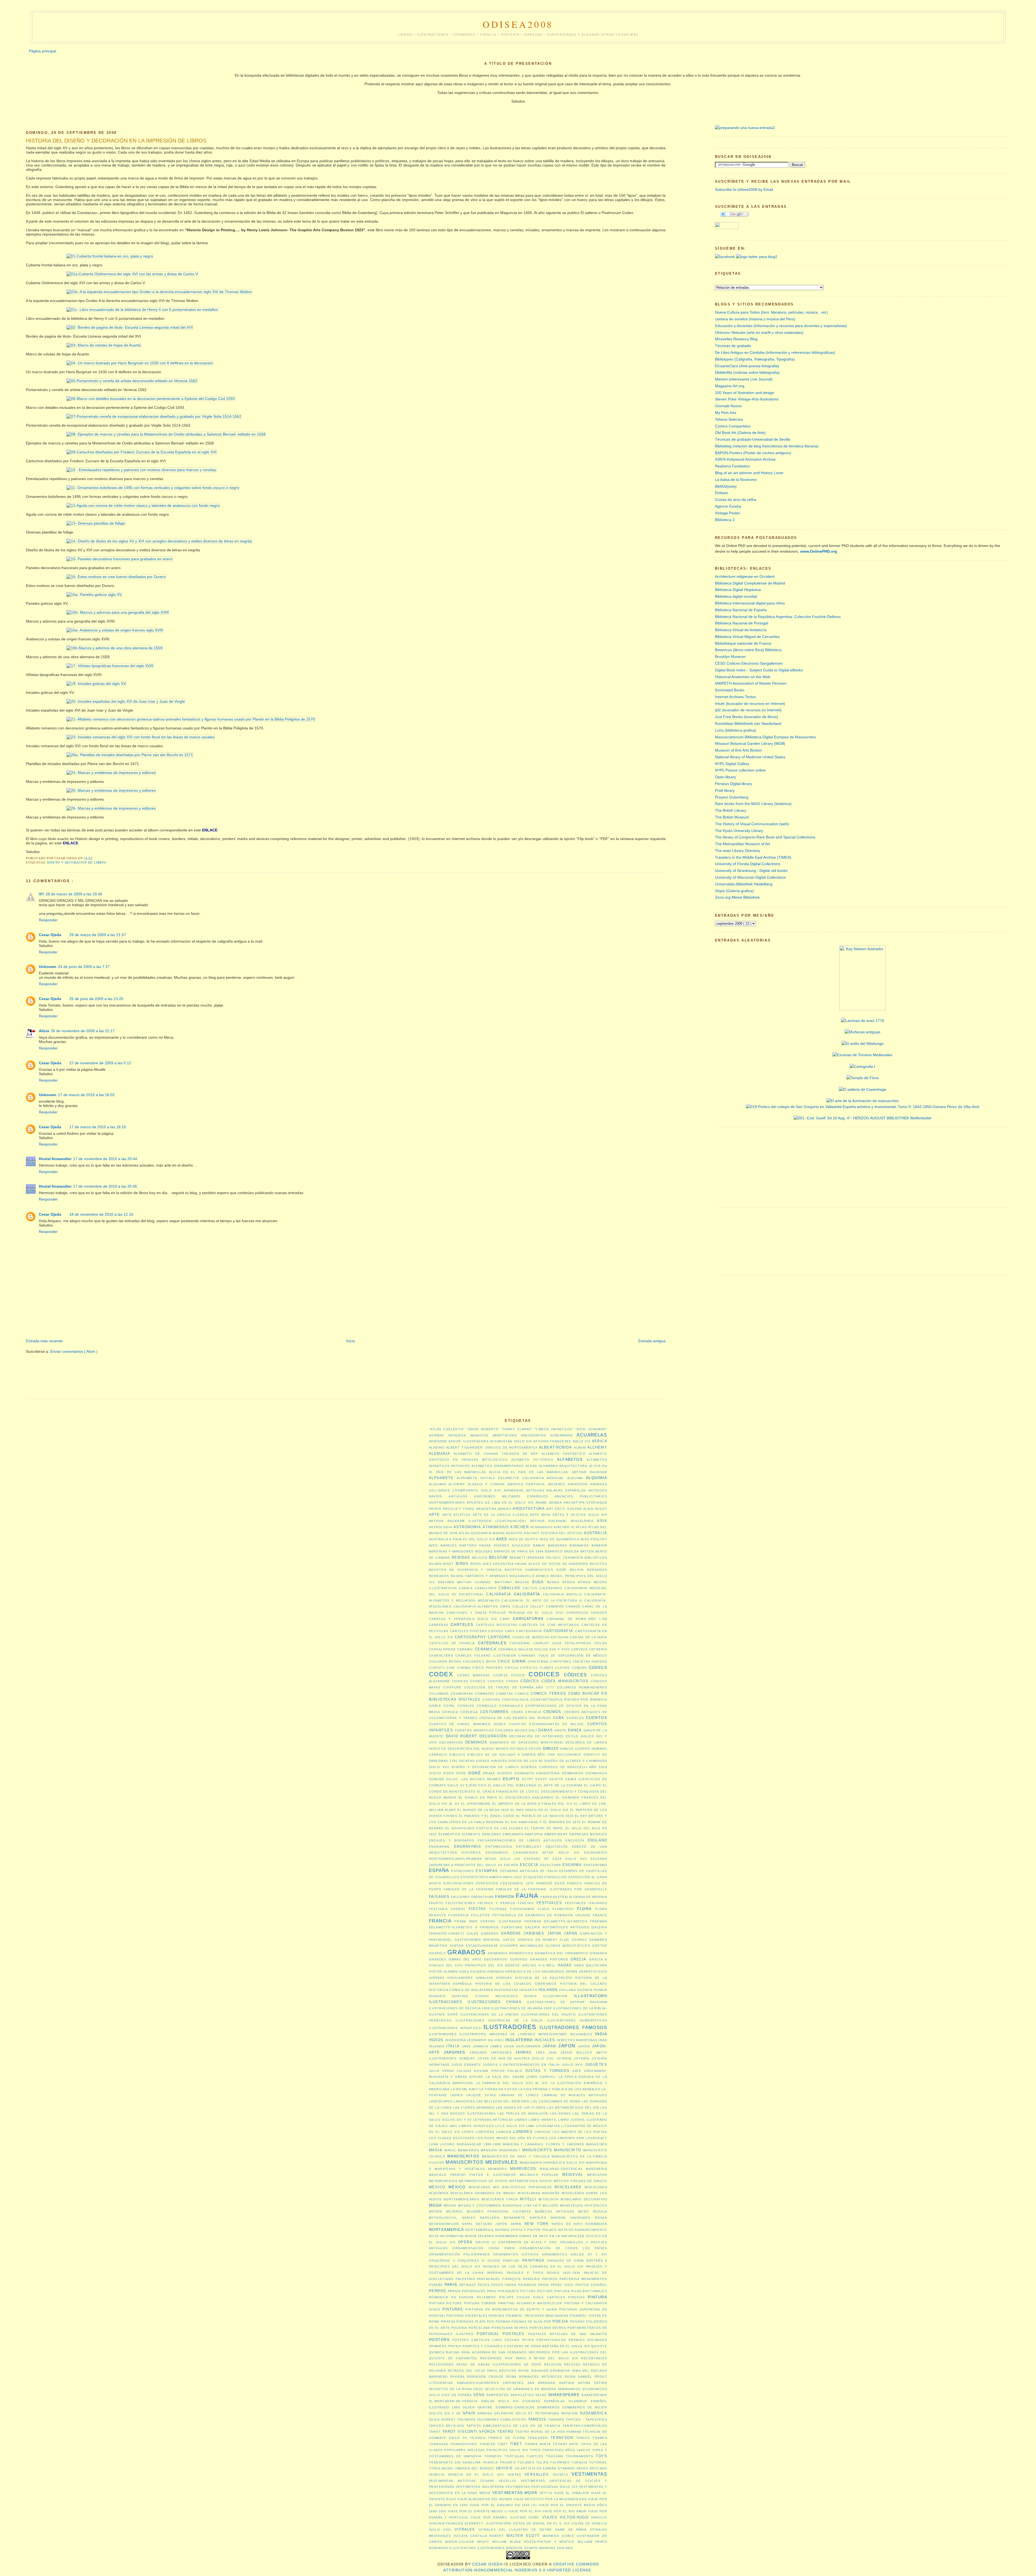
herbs (572, 1972)
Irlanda (437, 2046)
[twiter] (757, 257)
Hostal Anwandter (55, 1159)
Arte (434, 1515)
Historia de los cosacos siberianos (516, 1984)
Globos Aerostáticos (568, 1946)
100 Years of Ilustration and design (745, 393)
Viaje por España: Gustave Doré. (505, 2517)
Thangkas (439, 2444)
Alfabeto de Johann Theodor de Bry (496, 1454)
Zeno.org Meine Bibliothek (737, 897)
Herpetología (593, 1972)
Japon (567, 2046)
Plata (480, 2322)
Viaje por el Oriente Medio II (477, 2511)
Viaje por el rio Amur (564, 2511)
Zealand (565, 2548)
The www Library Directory (738, 851)
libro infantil (543, 2120)
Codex (441, 1674)
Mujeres (455, 2211)
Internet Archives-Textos (735, 697)
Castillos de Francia (452, 1643)
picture (528, 2291)
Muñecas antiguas (555, 2211)
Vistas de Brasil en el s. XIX (541, 2523)
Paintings (534, 2260)
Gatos (509, 1940)
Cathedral (520, 1643)
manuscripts (537, 2150)
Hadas (565, 1965)
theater (488, 2444)
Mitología (549, 2199)
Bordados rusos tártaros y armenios (468, 1576)
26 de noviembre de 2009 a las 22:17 (83, 1031)
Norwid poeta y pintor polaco (526, 2230)
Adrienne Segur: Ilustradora (459, 1441)
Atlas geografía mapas (482, 1533)
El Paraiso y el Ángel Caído (487, 1816)
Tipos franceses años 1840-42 (560, 2450)
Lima (530, 2126)
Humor (600, 1990)
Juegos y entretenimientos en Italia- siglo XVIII (533, 2065)
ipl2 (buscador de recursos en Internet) (748, 710)
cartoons (499, 1637)
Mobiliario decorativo (584, 2199)
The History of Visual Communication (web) (752, 824)
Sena (479, 2395)
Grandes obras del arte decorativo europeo (478, 1959)
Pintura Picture (445, 2303)
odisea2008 (518, 24)
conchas (491, 1700)
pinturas (453, 2309)
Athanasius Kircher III (553, 1527)
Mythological (443, 2218)
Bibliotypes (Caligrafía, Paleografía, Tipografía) (755, 359)
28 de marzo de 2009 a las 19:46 (74, 894)
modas (450, 2205)
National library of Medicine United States (750, 757)
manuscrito (568, 2150)
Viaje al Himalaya (572, 2493)
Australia (595, 1533)
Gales (473, 1933)
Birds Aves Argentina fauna (499, 1564)
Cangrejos (577, 1613)
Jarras (524, 2052)
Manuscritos (463, 2156)
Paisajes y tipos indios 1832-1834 (544, 2273)
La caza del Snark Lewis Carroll (521, 2077)
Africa (600, 1441)
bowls (543, 1576)
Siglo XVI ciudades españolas (532, 2401)
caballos (509, 1588)
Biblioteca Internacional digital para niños (750, 603)
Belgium (498, 1557)
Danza (575, 1730)
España (439, 1870)
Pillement (487, 2297)
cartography (471, 1637)
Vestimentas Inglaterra (480, 2487)
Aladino (437, 1447)
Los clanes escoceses (452, 2138)
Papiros (550, 2279)
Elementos (449, 1834)
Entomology (529, 1847)
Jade (466, 2046)
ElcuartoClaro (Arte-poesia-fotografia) (747, 366)
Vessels (560, 2475)
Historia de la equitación (543, 1978)
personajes (474, 2291)
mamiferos (468, 2150)
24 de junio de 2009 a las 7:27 (84, 967)
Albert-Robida (556, 1447)
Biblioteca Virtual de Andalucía (741, 630)
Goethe (600, 1946)
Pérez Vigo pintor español (579, 2285)
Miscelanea (568, 2187)
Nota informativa (446, 2236)
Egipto (511, 1779)
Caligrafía (527, 1594)
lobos (468, 2132)
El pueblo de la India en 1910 (545, 1816)
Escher (511, 1865)
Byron (569, 1582)
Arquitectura (529, 1509)
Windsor (514, 2548)
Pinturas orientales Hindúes (475, 2316)
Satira (584, 2383)
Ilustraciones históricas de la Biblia (499, 2020)
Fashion (505, 1897)
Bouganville (522, 1576)
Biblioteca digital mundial (736, 596)
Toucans (555, 2456)
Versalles (537, 2474)
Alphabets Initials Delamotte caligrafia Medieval (510, 1478)
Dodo (449, 1773)
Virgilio (599, 2517)
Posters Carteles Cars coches (486, 2340)
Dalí (533, 1730)
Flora (584, 1909)
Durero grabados (516, 1773)
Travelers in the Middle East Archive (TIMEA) (753, 857)
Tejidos (478, 2438)
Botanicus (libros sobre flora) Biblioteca (748, 650)
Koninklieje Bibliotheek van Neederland (748, 723)
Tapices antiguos (447, 2426)
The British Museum (732, 817)
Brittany (503, 1582)
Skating (485, 2407)
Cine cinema (459, 1668)
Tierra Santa (538, 2444)
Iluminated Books (730, 690)
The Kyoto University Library (739, 831)
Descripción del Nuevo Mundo (478, 1749)
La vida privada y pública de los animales (559, 2089)
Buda (538, 1582)
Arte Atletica (456, 1515)
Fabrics (575, 1883)
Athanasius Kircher (506, 1527)
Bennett (518, 1558)
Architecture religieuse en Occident (745, 576)
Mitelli (528, 2199)
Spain (469, 2413)
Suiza (434, 2419)
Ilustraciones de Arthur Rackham (567, 2002)
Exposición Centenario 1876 (505, 1883)
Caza (557, 1643)
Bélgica (480, 1558)
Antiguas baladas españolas (556, 1490)
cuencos (575, 1718)
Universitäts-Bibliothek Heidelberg (744, 884)
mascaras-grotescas (561, 2169)
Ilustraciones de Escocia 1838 (459, 2008)
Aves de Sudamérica (560, 1539)
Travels (490, 2462)
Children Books (445, 1661)
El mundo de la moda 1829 (483, 1810)
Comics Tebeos (548, 1693)
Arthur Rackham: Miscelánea (562, 1521)
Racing (453, 2352)
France (600, 1915)
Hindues (504, 1978)
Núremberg (507, 2236)
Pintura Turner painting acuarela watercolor (513, 2303)
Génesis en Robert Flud (543, 1940)
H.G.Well (547, 1965)
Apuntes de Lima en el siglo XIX (500, 1503)
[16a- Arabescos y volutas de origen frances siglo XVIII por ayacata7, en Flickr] (95, 630)
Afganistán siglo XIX (511, 1441)
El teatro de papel (544, 1828)
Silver (469, 2407)
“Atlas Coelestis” (447, 1429)
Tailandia (466, 2419)
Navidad (558, 2218)
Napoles (538, 2218)
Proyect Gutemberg (732, 797)
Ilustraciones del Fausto (548, 2014)
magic (450, 2150)
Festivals (438, 1909)
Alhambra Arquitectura (563, 1466)
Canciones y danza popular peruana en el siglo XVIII (505, 1613)
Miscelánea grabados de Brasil (483, 2193)
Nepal (467, 2224)
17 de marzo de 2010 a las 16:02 (86, 1095)
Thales (583, 2438)
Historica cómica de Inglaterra (461, 1990)
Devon (535, 1749)
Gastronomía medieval (478, 1940)
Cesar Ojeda (50, 935)
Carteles (462, 1625)
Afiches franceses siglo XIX (562, 1441)
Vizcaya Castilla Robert (479, 2536)
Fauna (527, 1896)
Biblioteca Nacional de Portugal (742, 623)
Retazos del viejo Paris (473, 2371)
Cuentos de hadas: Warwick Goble (467, 1724)
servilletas (522, 2395)
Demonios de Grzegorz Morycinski (526, 1742)
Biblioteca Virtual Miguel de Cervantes (747, 637)
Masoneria (597, 2169)
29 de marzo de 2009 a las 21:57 (98, 935)
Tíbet (516, 2444)
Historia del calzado (583, 1984)
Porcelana (479, 2328)
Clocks (563, 1668)
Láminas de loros (519, 2095)
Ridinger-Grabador (551, 2371)
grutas (529, 1965)
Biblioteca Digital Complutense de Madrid (750, 583)
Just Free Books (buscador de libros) (747, 717)
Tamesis (537, 2419)
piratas (448, 2322)
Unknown (48, 967)
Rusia (570, 2377)
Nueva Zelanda (480, 2236)
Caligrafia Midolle (562, 1594)
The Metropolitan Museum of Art (742, 844)
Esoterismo (595, 1865)
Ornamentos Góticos (516, 2254)
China (519, 1661)
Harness (496, 1972)
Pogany (578, 2322)
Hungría (437, 1996)
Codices (544, 1674)
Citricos (529, 1668)
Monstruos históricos (584, 2205)
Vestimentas (589, 2474)
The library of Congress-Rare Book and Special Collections (765, 837)
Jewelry (467, 2058)
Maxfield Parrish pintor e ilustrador (473, 2175)
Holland (568, 1990)
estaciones (463, 1871)
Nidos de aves (567, 2224)
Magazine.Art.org (730, 386)
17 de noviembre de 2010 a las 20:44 (105, 1159)
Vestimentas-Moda (515, 2493)
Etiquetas (533, 1877)
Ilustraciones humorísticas (577, 2020)
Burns (553, 1582)
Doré (475, 1773)
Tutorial (598, 2462)
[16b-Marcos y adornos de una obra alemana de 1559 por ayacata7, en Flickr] (94, 648)
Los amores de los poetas (580, 2132)
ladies (457, 2095)
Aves (502, 1539)
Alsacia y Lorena (486, 1484)
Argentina (486, 1509)
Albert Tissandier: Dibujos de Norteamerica (492, 1447)
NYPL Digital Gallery (732, 764)
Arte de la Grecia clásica (500, 1515)
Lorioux (543, 2132)
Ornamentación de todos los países (563, 2248)
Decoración (493, 1736)
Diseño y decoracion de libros (77, 862)
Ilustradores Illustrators (458, 2034)
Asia (602, 1521)
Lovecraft (596, 2138)
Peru (492, 2291)
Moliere (551, 2205)
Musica (600, 2211)
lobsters (485, 2132)
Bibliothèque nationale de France (743, 643)
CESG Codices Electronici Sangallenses (749, 663)
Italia (453, 2046)
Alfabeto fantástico (563, 1454)
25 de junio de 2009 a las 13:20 (96, 999)
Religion (553, 2364)
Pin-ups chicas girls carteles (532, 2297)
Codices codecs (469, 1681)
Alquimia (597, 1478)
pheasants (508, 2291)
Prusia (454, 2346)
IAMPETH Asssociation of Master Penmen (751, 683)
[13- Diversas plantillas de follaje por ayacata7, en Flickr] (76, 523)
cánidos (599, 1613)
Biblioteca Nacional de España (741, 610)
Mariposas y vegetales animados (471, 2169)
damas (546, 1730)
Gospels (437, 1953)
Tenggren (538, 2438)
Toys (601, 2456)
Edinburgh (596, 1773)
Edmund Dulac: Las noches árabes (465, 1779)
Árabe (541, 1503)
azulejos (521, 1545)
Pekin (544, 2285)
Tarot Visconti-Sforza (469, 2431)
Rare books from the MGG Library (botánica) (753, 804)
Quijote (599, 2346)
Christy (437, 1668)
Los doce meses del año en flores (512, 2138)
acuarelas (592, 1435)
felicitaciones (460, 1903)
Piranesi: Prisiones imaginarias (537, 2316)
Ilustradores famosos (573, 2028)
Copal (449, 1706)
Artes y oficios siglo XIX (580, 1515)
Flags (543, 1909)
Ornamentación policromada (459, 2254)
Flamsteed (563, 1909)
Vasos (582, 2468)
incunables (581, 2034)
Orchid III (486, 2242)
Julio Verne (442, 2071)
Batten (587, 1551)
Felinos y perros (497, 1903)
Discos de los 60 (526, 1761)
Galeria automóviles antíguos (557, 1927)
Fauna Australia (556, 1897)
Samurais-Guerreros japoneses (490, 2383)
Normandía (596, 2224)
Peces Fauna (504, 2285)
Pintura (597, 2297)
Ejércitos (476, 1785)
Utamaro (567, 2468)
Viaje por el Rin (525, 2511)
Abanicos (479, 1435)
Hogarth (528, 1990)
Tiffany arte (566, 2444)
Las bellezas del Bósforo (503, 2101)
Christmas (538, 1661)
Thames (600, 2438)
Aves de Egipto (524, 1539)
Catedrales (492, 1643)
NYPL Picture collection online (740, 770)
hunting (460, 1996)
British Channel (474, 1582)
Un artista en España (536, 2468)
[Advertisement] (124, 1322)
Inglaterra (519, 2040)
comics (522, 1694)
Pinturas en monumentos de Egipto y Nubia (511, 2309)
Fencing (526, 1903)
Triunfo (508, 2462)
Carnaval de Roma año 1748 (577, 1619)
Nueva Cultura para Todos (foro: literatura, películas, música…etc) (771, 312)
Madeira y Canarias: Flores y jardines (543, 2144)
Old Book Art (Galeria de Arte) (740, 433)
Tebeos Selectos (729, 419)
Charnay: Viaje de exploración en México (563, 1656)
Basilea (572, 1551)
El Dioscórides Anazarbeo (526, 1797)
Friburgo (489, 1927)
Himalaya (484, 1978)
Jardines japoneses (490, 2052)
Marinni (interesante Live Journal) (744, 379)
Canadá (573, 1606)
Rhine (524, 2371)
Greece (512, 1965)
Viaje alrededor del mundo (485, 2499)
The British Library (731, 810)
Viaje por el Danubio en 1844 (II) (503, 2505)
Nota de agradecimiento (583, 2230)
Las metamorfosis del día (573, 2108)
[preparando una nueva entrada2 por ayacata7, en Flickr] (745, 128)
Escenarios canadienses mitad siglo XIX (533, 1853)
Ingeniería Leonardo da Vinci (475, 2040)
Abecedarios (534, 1435)
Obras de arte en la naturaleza (552, 2236)
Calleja (520, 1606)
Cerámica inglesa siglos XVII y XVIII (534, 1649)
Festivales (549, 1903)
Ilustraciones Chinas (495, 2002)
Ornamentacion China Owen (484, 2248)
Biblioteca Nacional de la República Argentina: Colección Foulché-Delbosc (778, 617)
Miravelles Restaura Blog (736, 339)
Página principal (42, 51)
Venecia (437, 2475)
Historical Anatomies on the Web (743, 677)
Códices (575, 1675)
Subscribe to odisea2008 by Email (744, 189)
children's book (480, 1661)
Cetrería (598, 1649)
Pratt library (725, 790)
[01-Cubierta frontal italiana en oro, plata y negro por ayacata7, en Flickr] (90, 256)
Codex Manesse (474, 1675)
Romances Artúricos (541, 2377)
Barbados (579, 1545)
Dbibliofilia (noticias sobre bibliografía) (747, 372)
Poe (491, 2322)
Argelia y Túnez (459, 1509)
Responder (48, 920)
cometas (504, 1694)
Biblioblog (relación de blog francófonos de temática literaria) (767, 446)
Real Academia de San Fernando (494, 2352)
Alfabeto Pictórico (532, 1460)
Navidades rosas (589, 2218)
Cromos (552, 1712)
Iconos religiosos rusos (506, 1996)
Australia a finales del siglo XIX (462, 1539)
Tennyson (562, 2438)
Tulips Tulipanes (553, 2462)
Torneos (493, 2456)
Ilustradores (510, 2027)
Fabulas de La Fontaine (469, 1889)
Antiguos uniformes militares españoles (498, 1496)
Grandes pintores (549, 1959)
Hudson (585, 1990)
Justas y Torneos (547, 2071)
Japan (549, 2046)
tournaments (580, 2456)
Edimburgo (573, 1773)
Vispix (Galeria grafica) (734, 891)
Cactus (530, 1588)
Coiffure (452, 1687)
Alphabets (441, 1478)
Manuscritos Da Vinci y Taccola (516, 2156)
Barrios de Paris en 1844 (519, 1551)
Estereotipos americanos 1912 (491, 1877)
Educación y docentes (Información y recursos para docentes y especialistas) (781, 326)
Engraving (439, 1847)
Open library (725, 777)
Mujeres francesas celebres (499, 2211)
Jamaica (481, 2046)
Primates (438, 2346)
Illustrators (591, 1996)
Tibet (503, 2444)
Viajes (550, 2517)
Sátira (601, 2383)
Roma (511, 2377)
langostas (464, 2101)
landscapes (441, 2101)
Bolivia (577, 1570)
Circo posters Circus (495, 1668)
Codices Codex (503, 1681)
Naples (469, 2218)
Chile (504, 1661)
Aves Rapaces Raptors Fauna (460, 1545)
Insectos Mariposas (577, 2040)
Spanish (485, 2413)
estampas (487, 1871)
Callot (537, 1606)
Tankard (556, 2419)
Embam (722, 493)
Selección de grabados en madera (520, 2389)
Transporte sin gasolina (455, 2462)
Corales (466, 1706)
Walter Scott (523, 2536)
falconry (461, 1897)
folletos (480, 1915)
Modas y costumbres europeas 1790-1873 (500, 2205)
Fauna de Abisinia (590, 1897)
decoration (451, 1742)
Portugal (488, 2334)
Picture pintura (553, 2291)
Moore (436, 2211)
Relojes (572, 2364)
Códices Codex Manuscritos (554, 1681)
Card (505, 1619)
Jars (540, 2052)
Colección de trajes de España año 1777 (509, 1687)
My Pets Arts (726, 413)
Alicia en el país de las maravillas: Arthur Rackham (548, 1472)
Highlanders (460, 1978)
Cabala (466, 1588)
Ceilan (601, 1643)
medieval (573, 2175)
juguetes (596, 2064)
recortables (594, 2358)
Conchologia (515, 1700)
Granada (598, 1953)
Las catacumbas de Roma (556, 2101)
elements (471, 1834)
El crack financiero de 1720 (505, 1792)
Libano (521, 2120)
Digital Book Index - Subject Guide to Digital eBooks (759, 670)
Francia (440, 1921)
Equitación (557, 1847)
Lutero (448, 2144)
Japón (584, 2046)
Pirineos (465, 2322)
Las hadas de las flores (521, 2108)
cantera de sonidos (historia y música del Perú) (755, 319)
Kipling (477, 2077)
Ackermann (561, 1435)
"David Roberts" (483, 1429)
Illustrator (555, 1996)
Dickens (467, 1761)
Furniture (512, 1927)
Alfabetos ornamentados (498, 1466)
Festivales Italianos (586, 1903)
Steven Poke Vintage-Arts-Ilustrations (747, 399)
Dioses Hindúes (492, 1761)
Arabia (556, 1503)
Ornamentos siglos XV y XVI (575, 2254)
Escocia (529, 1865)
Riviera (458, 2377)
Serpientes (497, 2395)
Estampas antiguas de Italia (529, 1871)
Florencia (459, 1915)
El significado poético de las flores (484, 1828)
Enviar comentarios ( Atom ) (74, 1351)
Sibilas (488, 2401)
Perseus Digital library (734, 784)
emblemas (492, 1834)
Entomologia (499, 1847)
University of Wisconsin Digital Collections (750, 877)
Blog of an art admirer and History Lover (749, 473)
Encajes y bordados (452, 1840)
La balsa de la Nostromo (736, 480)
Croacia (533, 1712)
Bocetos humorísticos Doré (536, 1570)
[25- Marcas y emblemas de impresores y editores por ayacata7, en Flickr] (91, 790)
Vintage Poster (727, 513)
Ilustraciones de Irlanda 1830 (522, 2008)
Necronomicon (444, 2224)
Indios (436, 2040)
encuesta (575, 1840)
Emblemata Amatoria (523, 1834)
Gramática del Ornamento (561, 1953)
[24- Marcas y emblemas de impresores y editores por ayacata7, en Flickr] (91, 773)
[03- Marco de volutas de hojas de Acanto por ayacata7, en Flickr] (84, 345)
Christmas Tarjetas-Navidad (579, 1661)
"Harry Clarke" (517, 1429)
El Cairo (593, 1785)
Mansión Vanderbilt (501, 2150)
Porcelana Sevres (510, 2328)
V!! (41, 894)
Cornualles (511, 1706)
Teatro (505, 2431)
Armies (505, 1509)
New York (536, 2224)
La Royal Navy (464, 2089)
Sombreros (548, 2407)
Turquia (579, 2462)
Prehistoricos (551, 2340)
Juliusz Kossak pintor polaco (490, 2071)
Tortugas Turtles (524, 2456)
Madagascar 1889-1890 (479, 2144)
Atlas (581, 1527)
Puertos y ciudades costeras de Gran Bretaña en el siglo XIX (526, 2346)
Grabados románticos (510, 1953)
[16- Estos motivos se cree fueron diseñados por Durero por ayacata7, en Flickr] (96, 577)
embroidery (556, 1834)
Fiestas (477, 1909)
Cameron (555, 1606)
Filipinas (498, 1909)
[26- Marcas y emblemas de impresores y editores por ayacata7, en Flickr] (91, 808)
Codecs (598, 1667)
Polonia (459, 2328)
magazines (597, 2144)
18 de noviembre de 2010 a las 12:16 (101, 1214)
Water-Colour (460, 2542)
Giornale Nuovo (728, 406)
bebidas (461, 1557)
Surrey (448, 2419)
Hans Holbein (473, 1972)
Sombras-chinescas (515, 2407)
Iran (603, 2040)
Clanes (547, 1668)
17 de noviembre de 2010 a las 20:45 (105, 1186)
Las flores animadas (474, 2108)
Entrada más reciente (44, 1341)
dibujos (457, 1755)
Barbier (599, 1545)
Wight (483, 2542)
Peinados (527, 2285)
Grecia (579, 1959)
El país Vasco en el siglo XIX (540, 1810)
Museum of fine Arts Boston (738, 750)
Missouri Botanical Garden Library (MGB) (750, 743)
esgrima (572, 1865)
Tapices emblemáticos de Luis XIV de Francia (513, 2426)
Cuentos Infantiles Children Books (491, 1730)
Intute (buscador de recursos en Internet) (750, 704)
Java (553, 2052)
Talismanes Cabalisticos (502, 2419)
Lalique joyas (481, 2095)
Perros (438, 2291)
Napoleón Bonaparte (503, 2218)
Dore (461, 1773)
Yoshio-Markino (540, 2548)
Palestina (465, 2279)
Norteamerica (446, 2230)
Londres (523, 2132)
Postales (513, 2334)
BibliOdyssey (726, 486)
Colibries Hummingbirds (582, 1687)
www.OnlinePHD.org (819, 551)
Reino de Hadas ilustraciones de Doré (499, 2364)
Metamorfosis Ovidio (531, 2181)
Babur (539, 1545)
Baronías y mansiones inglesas (461, 1551)
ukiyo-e (505, 2468)
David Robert (461, 1736)
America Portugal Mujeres (536, 1484)
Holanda (548, 1990)
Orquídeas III (471, 2261)
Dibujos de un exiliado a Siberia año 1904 (511, 1755)
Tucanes (526, 2462)
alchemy (597, 1447)
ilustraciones (446, 2002)
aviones (501, 1545)
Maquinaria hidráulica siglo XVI (552, 2163)
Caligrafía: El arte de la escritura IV (542, 1600)
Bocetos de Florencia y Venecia (465, 1570)
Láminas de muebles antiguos (575, 2095)
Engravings (468, 1846)
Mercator (597, 2175)
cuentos (597, 1718)
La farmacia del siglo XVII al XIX (512, 2083)
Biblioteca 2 (725, 520)
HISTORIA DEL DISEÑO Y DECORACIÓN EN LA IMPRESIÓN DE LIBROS (116, 141)
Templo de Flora (506, 2438)
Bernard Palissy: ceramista (555, 1558)
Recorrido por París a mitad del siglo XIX (529, 2358)
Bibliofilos (596, 1558)
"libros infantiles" (554, 1429)
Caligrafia (499, 1594)
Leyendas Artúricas (493, 2120)
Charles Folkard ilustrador (486, 1656)
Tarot (435, 2432)
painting (511, 2261)
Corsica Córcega (460, 1712)
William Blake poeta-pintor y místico (534, 2542)
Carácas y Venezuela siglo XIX (463, 1619)
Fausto (436, 1903)
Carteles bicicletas (497, 1625)
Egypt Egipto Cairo (556, 1779)
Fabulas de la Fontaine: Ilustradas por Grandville (552, 1889)
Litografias (548, 2126)
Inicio (351, 1341)
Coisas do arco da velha (736, 499)
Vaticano (598, 2468)
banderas (557, 1545)
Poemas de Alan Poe (531, 2322)
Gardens (490, 1933)
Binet (449, 1564)
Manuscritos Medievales (482, 2162)
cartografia (529, 1631)
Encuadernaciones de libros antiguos (520, 1840)
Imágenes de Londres (512, 2034)
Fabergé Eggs (551, 1883)
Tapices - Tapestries (587, 2419)
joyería (582, 2058)
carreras (439, 1625)
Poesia (560, 2321)
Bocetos (598, 1564)
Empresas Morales (588, 1834)
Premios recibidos (588, 2340)
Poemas (503, 2322)
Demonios (476, 1742)
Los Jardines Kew (567, 2138)
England (597, 1840)
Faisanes (439, 1897)
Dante (561, 1730)
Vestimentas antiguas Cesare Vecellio (473, 2481)
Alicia (44, 1031)
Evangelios (556, 1877)
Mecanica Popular (539, 2175)
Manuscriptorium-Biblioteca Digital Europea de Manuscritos (765, 737)
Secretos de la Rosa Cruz (456, 2389)
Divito (435, 1773)
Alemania (439, 1454)
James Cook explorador (515, 2046)
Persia (454, 2291)
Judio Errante (466, 2065)
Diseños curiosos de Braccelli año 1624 (564, 1767)
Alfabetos (570, 1459)
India (601, 2034)
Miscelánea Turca (500, 2199)
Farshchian (483, 1897)
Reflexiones (441, 2364)
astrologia (441, 1527)
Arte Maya (540, 1515)
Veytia (546, 2493)
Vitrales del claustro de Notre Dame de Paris (533, 2530)
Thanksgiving (464, 2444)
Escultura (551, 1865)
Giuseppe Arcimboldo (522, 1946)
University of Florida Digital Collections (748, 864)
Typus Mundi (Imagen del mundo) (462, 2468)
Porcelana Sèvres (548, 2328)
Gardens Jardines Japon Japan (539, 1933)
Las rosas (560, 2113)
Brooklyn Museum (730, 657)
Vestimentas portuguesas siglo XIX (541, 2487)
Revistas (508, 2371)
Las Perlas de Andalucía (523, 2113)
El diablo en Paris (478, 1797)
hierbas (437, 1978)
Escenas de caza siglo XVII (555, 1859)
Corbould (487, 1706)
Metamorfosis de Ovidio (483, 2181)
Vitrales (465, 2529)
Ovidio (494, 2261)
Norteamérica (480, 2230)
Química (437, 2352)
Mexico (437, 2187)
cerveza (579, 1649)
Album (580, 1447)
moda (435, 2205)
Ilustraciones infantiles (455, 2028)
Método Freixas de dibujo (580, 2181)
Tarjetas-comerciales (585, 2426)
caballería (486, 1588)
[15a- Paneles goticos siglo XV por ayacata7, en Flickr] (74, 594)
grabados (466, 1952)
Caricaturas (528, 1619)
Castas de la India (589, 1637)
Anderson (577, 1484)
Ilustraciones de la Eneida (489, 2014)
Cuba (559, 1718)
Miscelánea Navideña (539, 2193)
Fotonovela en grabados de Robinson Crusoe (541, 1915)
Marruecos (523, 2169)
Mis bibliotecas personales (523, 2187)
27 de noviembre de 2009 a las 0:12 (100, 1063)
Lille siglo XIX (510, 2126)
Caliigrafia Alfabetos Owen (482, 1606)
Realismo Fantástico (732, 466)
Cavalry (541, 1643)
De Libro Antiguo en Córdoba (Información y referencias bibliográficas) (775, 352)
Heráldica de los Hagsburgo (535, 1972)
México (457, 2187)
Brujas (522, 1582)
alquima (575, 1478)
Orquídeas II (442, 2261)
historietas (506, 1990)
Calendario (551, 1588)
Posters (439, 2340)
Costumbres (495, 1712)
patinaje (468, 2285)
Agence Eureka (728, 506)
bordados (597, 1570)
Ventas (514, 2475)
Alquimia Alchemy (447, 1484)
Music (584, 2211)
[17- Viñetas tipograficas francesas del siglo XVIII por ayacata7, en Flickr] (90, 666)
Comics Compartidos (733, 426)
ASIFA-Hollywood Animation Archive (745, 459)
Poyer (528, 2340)
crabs (517, 1712)
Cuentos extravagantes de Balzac (547, 1724)
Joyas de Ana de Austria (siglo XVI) (516, 2058)
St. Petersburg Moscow (553, 2413)
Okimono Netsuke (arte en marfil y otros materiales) (759, 332)
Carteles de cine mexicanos (549, 1625)
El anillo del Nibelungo (512, 1785)
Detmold (519, 1749)
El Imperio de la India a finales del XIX (532, 1804)
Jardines (454, 2052)
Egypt (528, 1779)
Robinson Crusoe (485, 2377)
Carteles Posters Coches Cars (482, 1631)
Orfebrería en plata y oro (528, 2242)
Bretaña (446, 1582)
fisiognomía (522, 1909)
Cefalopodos (578, 1643)
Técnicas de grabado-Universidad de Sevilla (753, 439)
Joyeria (564, 2058)
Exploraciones (459, 1883)
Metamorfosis (443, 2181)
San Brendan (541, 2383)
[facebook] (725, 257)
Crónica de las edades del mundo (515, 1718)
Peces (484, 2285)
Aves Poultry (594, 1539)
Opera (465, 2242)
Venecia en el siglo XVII (476, 2475)
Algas (531, 1466)
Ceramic (465, 1649)
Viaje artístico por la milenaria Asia (550, 2499)
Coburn (579, 1668)
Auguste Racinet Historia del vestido (544, 1533)
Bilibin (435, 1564)
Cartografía (558, 1631)
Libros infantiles (476, 2126)
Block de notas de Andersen (558, 1564)
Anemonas (514, 1490)
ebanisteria (548, 1773)
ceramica (486, 1649)
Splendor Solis (510, 2413)
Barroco (554, 1551)
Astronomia (467, 1527)
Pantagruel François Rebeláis (509, 2279)
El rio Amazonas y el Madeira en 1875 (543, 1822)
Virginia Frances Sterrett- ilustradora (470, 2523)
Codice (518, 1675)
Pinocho (577, 2297)
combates (484, 1694)
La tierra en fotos (498, 2089)
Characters (441, 1656)
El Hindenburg (476, 1804)
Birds (462, 1564)
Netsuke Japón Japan (499, 2224)
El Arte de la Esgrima (560, 1785)
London (504, 2132)
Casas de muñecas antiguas (541, 1637)
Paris (451, 2285)
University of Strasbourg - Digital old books (751, 871)
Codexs (501, 1675)
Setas (541, 2395)
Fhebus (458, 1909)
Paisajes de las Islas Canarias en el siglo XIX (533, 2266)
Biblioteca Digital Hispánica (738, 590)
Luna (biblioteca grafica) (736, 730)
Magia (436, 2150)
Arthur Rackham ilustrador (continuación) (478, 1521)
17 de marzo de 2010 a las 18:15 (98, 1127)
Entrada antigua (652, 1341)
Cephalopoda (442, 1649)
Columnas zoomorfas (451, 1694)
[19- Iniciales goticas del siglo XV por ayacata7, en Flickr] (76, 684)
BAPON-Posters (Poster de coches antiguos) (753, 453)
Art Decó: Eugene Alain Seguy (577, 1509)
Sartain (567, 2383)
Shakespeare (564, 2395)
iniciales (545, 2040)
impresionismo (552, 2034)
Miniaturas (479, 2187)
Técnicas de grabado (733, 346)
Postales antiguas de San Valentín (568, 2334)
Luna (434, 2144)
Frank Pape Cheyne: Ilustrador (488, 1921)
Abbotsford (505, 1435)
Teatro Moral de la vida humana (548, 2432)
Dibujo (551, 1748)
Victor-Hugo (574, 2517)
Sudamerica (593, 2413)
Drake (489, 1773)
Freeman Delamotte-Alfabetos (556, 1921)
